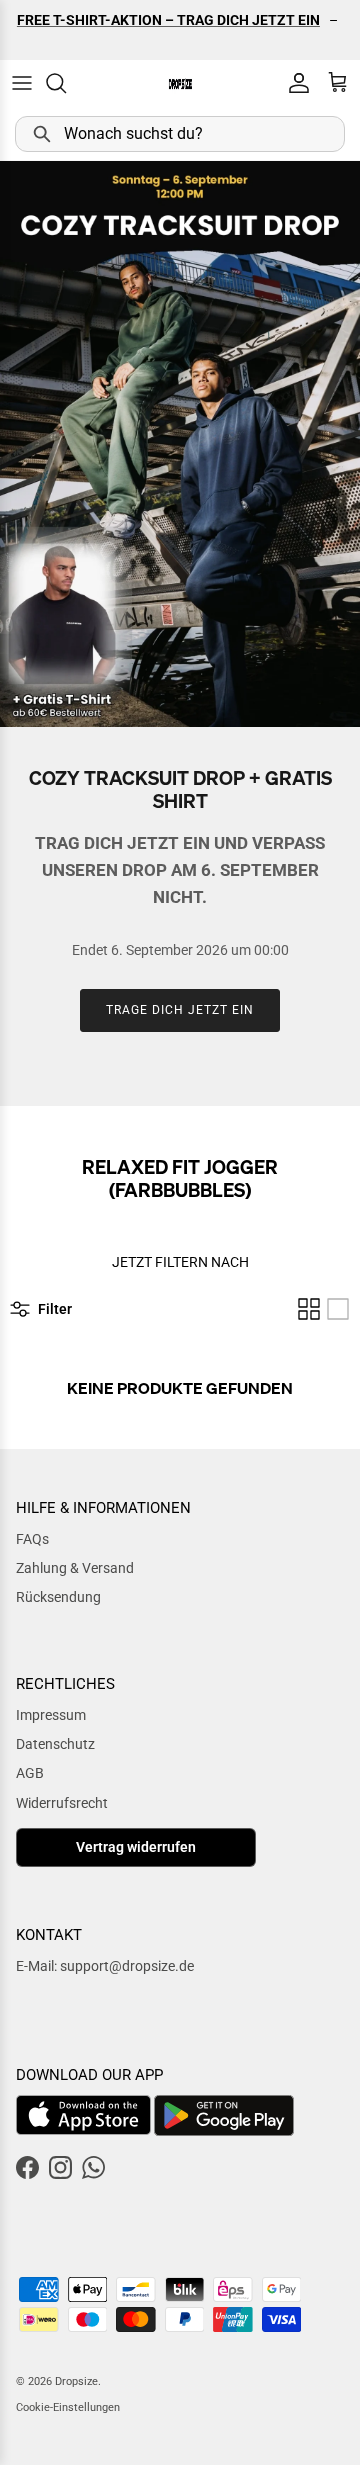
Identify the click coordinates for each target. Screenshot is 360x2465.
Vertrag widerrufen (136, 1847)
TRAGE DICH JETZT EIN (179, 1010)
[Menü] (22, 83)
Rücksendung (58, 1597)
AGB (30, 1773)
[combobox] (180, 134)
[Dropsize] (180, 83)
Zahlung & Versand (75, 1568)
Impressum (51, 1715)
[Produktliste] (338, 1309)
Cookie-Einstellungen (68, 2407)
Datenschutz (55, 1744)
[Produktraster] (309, 1309)
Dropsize (76, 2381)
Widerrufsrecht (62, 1803)
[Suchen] (66, 83)
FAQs (32, 1539)
